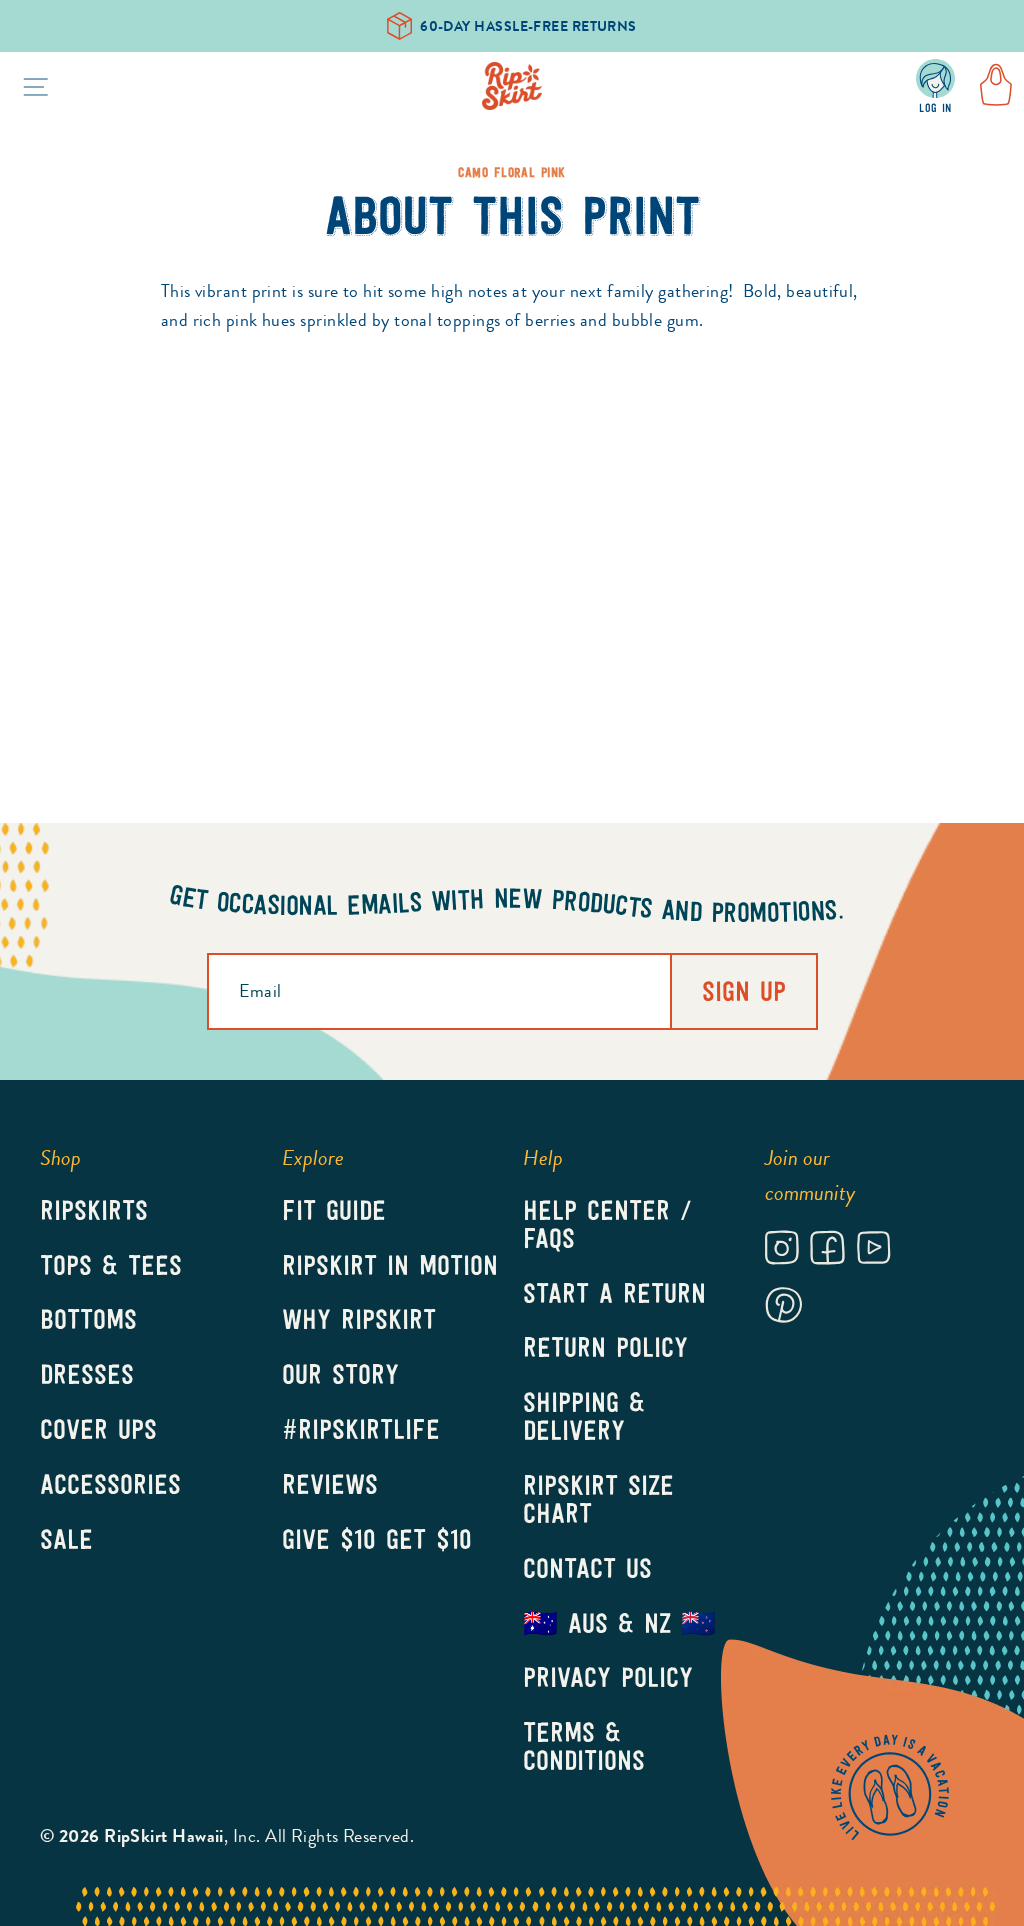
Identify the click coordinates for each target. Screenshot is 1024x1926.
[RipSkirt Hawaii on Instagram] (782, 1251)
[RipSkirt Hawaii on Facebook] (827, 1251)
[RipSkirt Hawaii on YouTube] (873, 1251)
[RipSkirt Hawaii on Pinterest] (783, 1308)
